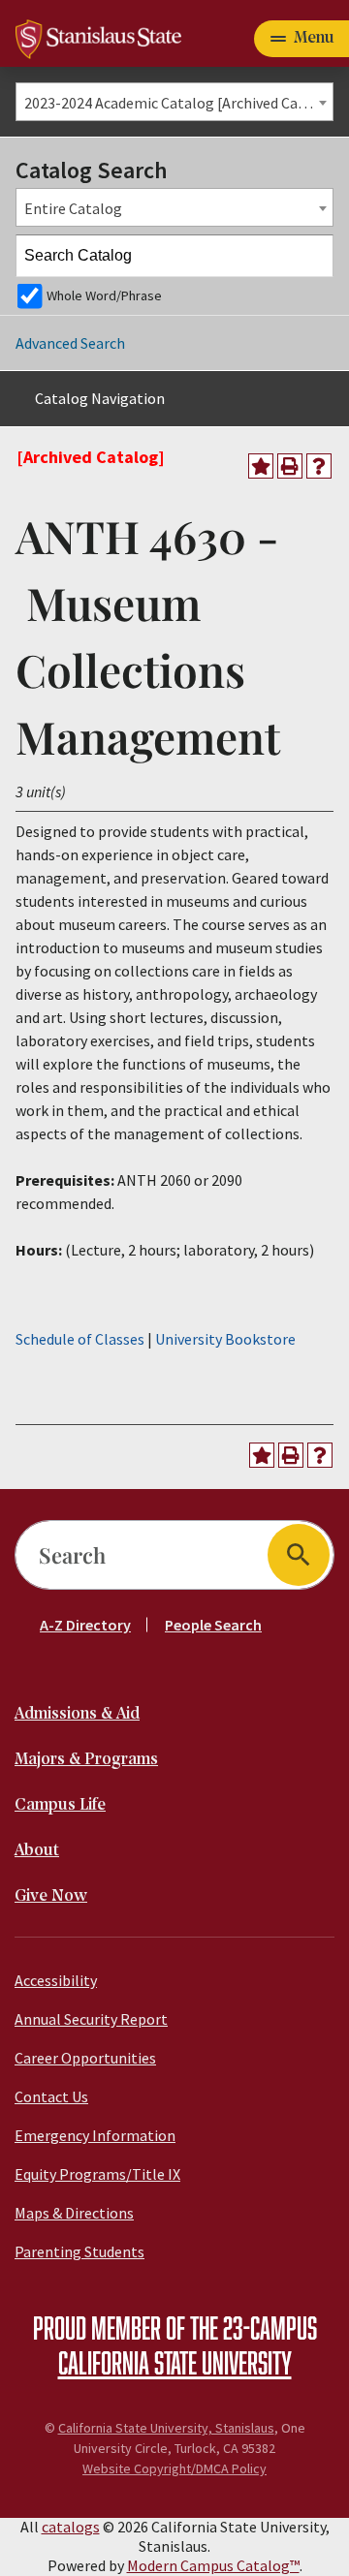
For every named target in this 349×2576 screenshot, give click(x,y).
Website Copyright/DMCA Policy (174, 2468)
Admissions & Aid (77, 1714)
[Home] (98, 37)
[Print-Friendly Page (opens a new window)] (290, 466)
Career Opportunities (85, 2058)
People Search (213, 1625)
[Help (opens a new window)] (319, 466)
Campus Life (60, 1805)
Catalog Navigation (100, 398)
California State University (175, 2362)
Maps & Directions (74, 2213)
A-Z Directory (85, 1625)
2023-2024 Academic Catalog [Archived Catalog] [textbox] (178, 103)
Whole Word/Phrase (104, 295)
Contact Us (51, 2096)
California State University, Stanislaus (166, 2428)
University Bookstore (225, 1339)
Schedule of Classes (80, 1339)
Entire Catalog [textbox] (73, 208)
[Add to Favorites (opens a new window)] (261, 466)
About (37, 1851)
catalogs (71, 2527)
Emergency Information (95, 2135)
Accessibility (56, 1980)
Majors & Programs (86, 1760)
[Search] (313, 256)
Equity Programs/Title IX (97, 2174)
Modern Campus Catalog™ (213, 2565)
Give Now (51, 1896)
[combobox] (174, 102)
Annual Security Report (91, 2019)
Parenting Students (79, 2251)
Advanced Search (70, 343)
